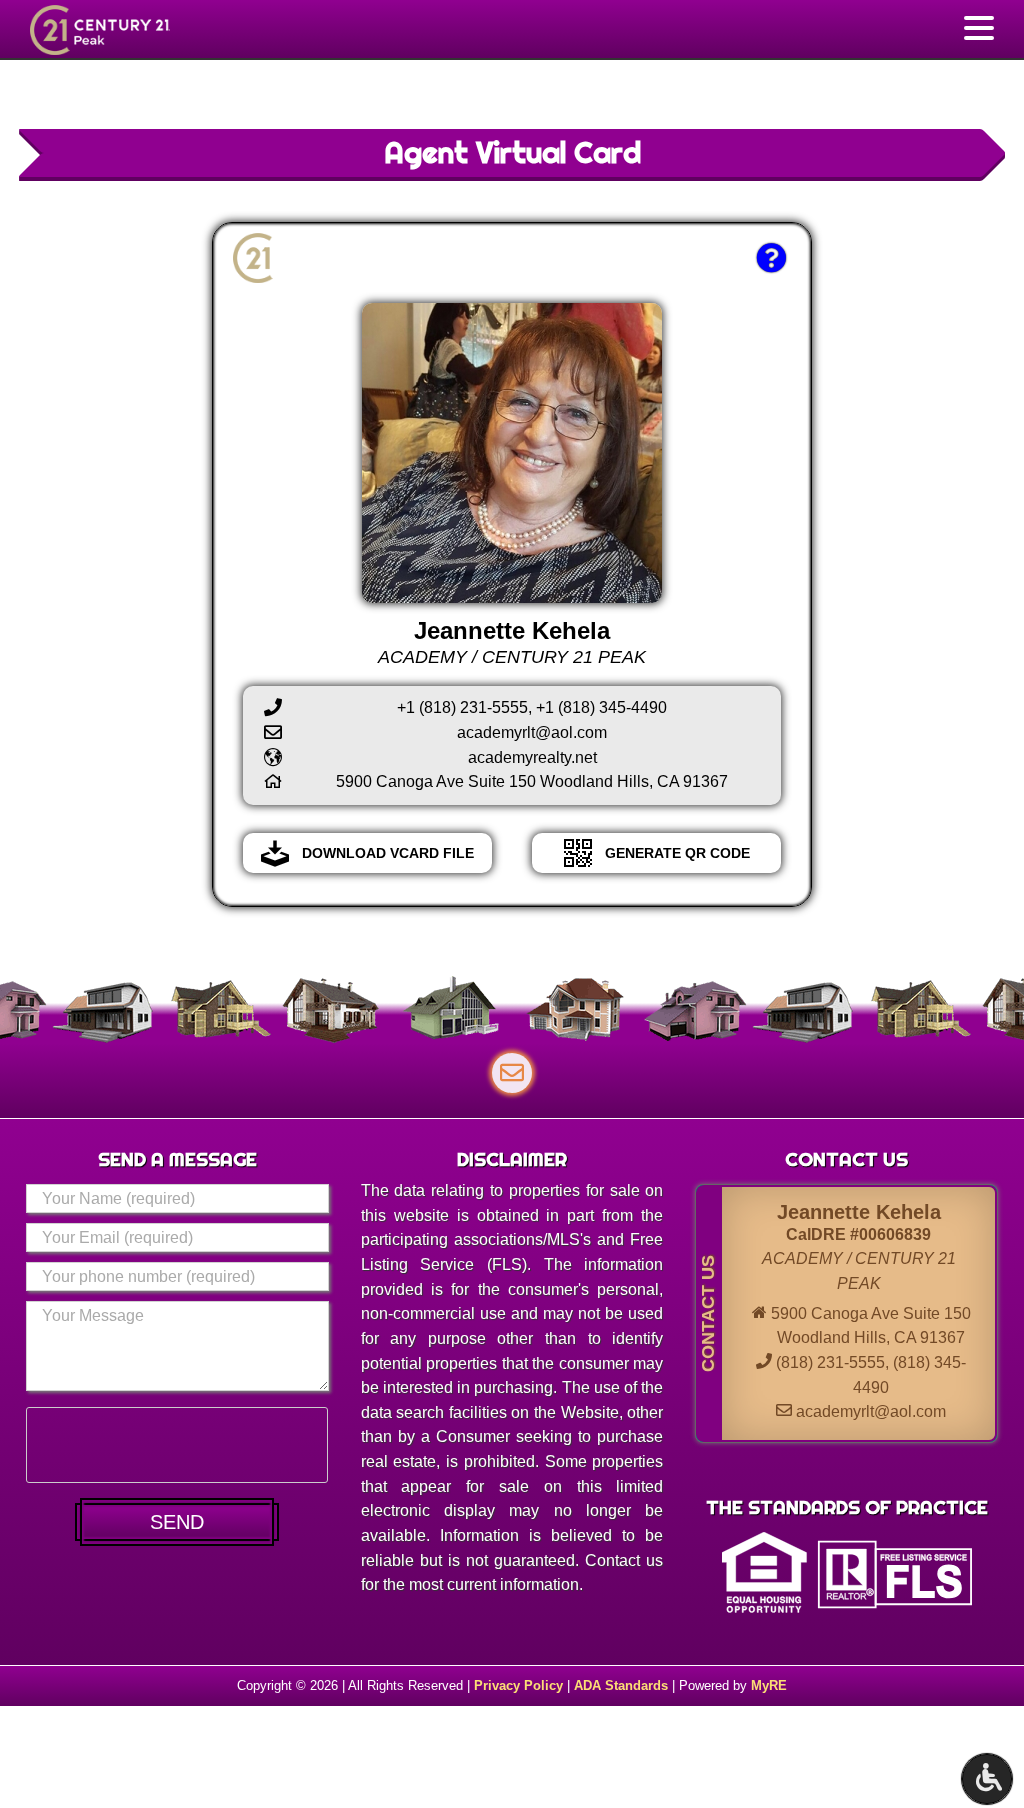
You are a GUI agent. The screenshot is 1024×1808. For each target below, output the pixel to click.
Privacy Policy (518, 1685)
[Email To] (512, 1073)
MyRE (769, 1685)
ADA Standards (621, 1685)
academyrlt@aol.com (871, 1411)
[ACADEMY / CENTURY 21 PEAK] (114, 30)
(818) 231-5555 (830, 1362)
